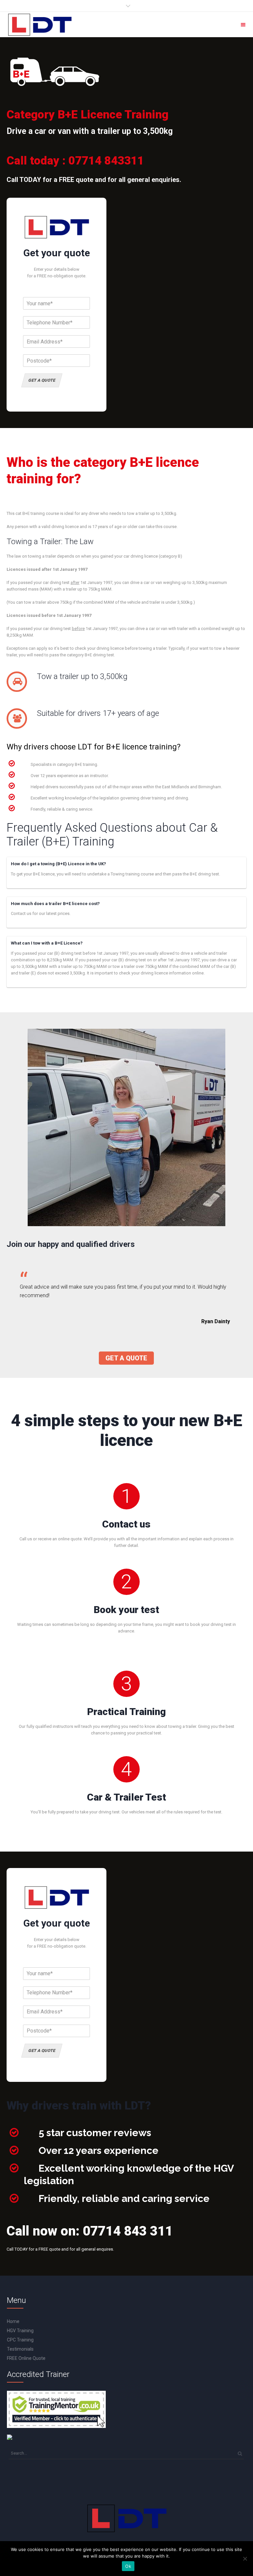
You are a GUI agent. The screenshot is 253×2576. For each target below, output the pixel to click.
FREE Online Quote (26, 2358)
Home (13, 2321)
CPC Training (20, 2340)
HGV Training (20, 2331)
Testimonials (20, 2349)
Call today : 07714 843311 (75, 161)
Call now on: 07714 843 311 (90, 2231)
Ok (128, 2566)
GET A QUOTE (42, 380)
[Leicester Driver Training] (40, 25)
